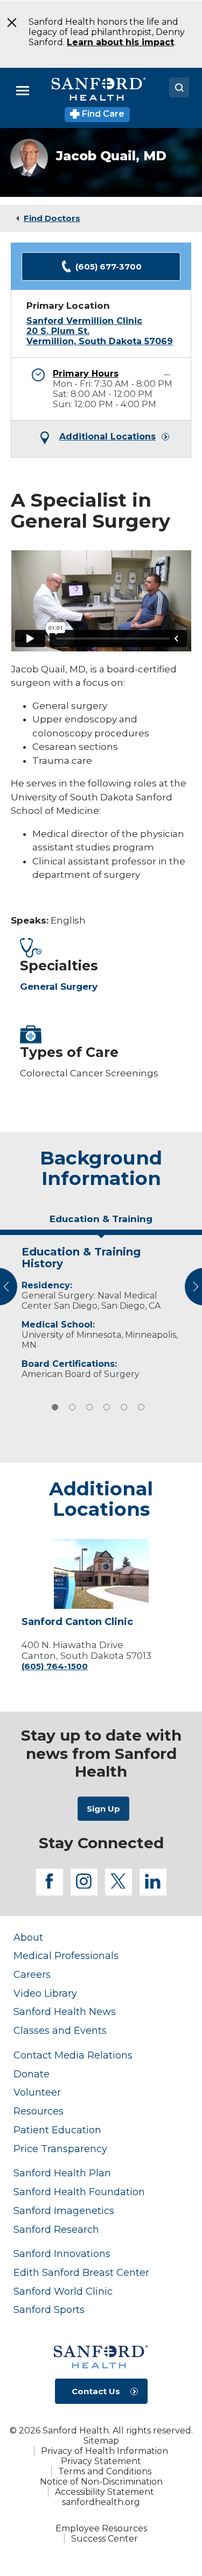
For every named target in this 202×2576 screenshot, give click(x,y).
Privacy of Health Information (105, 2451)
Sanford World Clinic (63, 2291)
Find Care (102, 114)
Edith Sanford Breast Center (81, 2272)
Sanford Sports (49, 2309)
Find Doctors (52, 218)
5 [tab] (124, 1407)
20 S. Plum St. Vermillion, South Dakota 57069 (100, 336)
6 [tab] (141, 1407)
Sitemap (101, 2441)
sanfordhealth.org (101, 2502)
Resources (39, 2111)
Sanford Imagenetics (64, 2210)
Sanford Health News (65, 2011)
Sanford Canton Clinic (77, 1622)
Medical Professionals (66, 1956)
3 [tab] (89, 1407)
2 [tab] (72, 1407)
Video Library (45, 1993)
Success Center (105, 2539)
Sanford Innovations (62, 2254)
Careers (32, 1974)
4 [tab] (107, 1407)
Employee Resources (101, 2528)
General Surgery (59, 987)
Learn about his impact (120, 42)
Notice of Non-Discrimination (101, 2482)
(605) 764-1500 (55, 1666)
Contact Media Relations (73, 2055)
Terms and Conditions (105, 2471)
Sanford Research (56, 2229)
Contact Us (96, 2391)
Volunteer (37, 2092)
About (28, 1937)
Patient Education (57, 2130)
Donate (32, 2074)
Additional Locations (107, 437)
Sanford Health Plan (62, 2173)
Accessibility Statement (105, 2492)
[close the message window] (8, 23)
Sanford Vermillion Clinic (84, 321)
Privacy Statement (101, 2461)
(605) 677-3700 (109, 267)
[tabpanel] (101, 1310)
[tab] (101, 1223)
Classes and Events (60, 2030)
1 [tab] (55, 1407)
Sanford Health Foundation (79, 2192)
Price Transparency (60, 2149)
